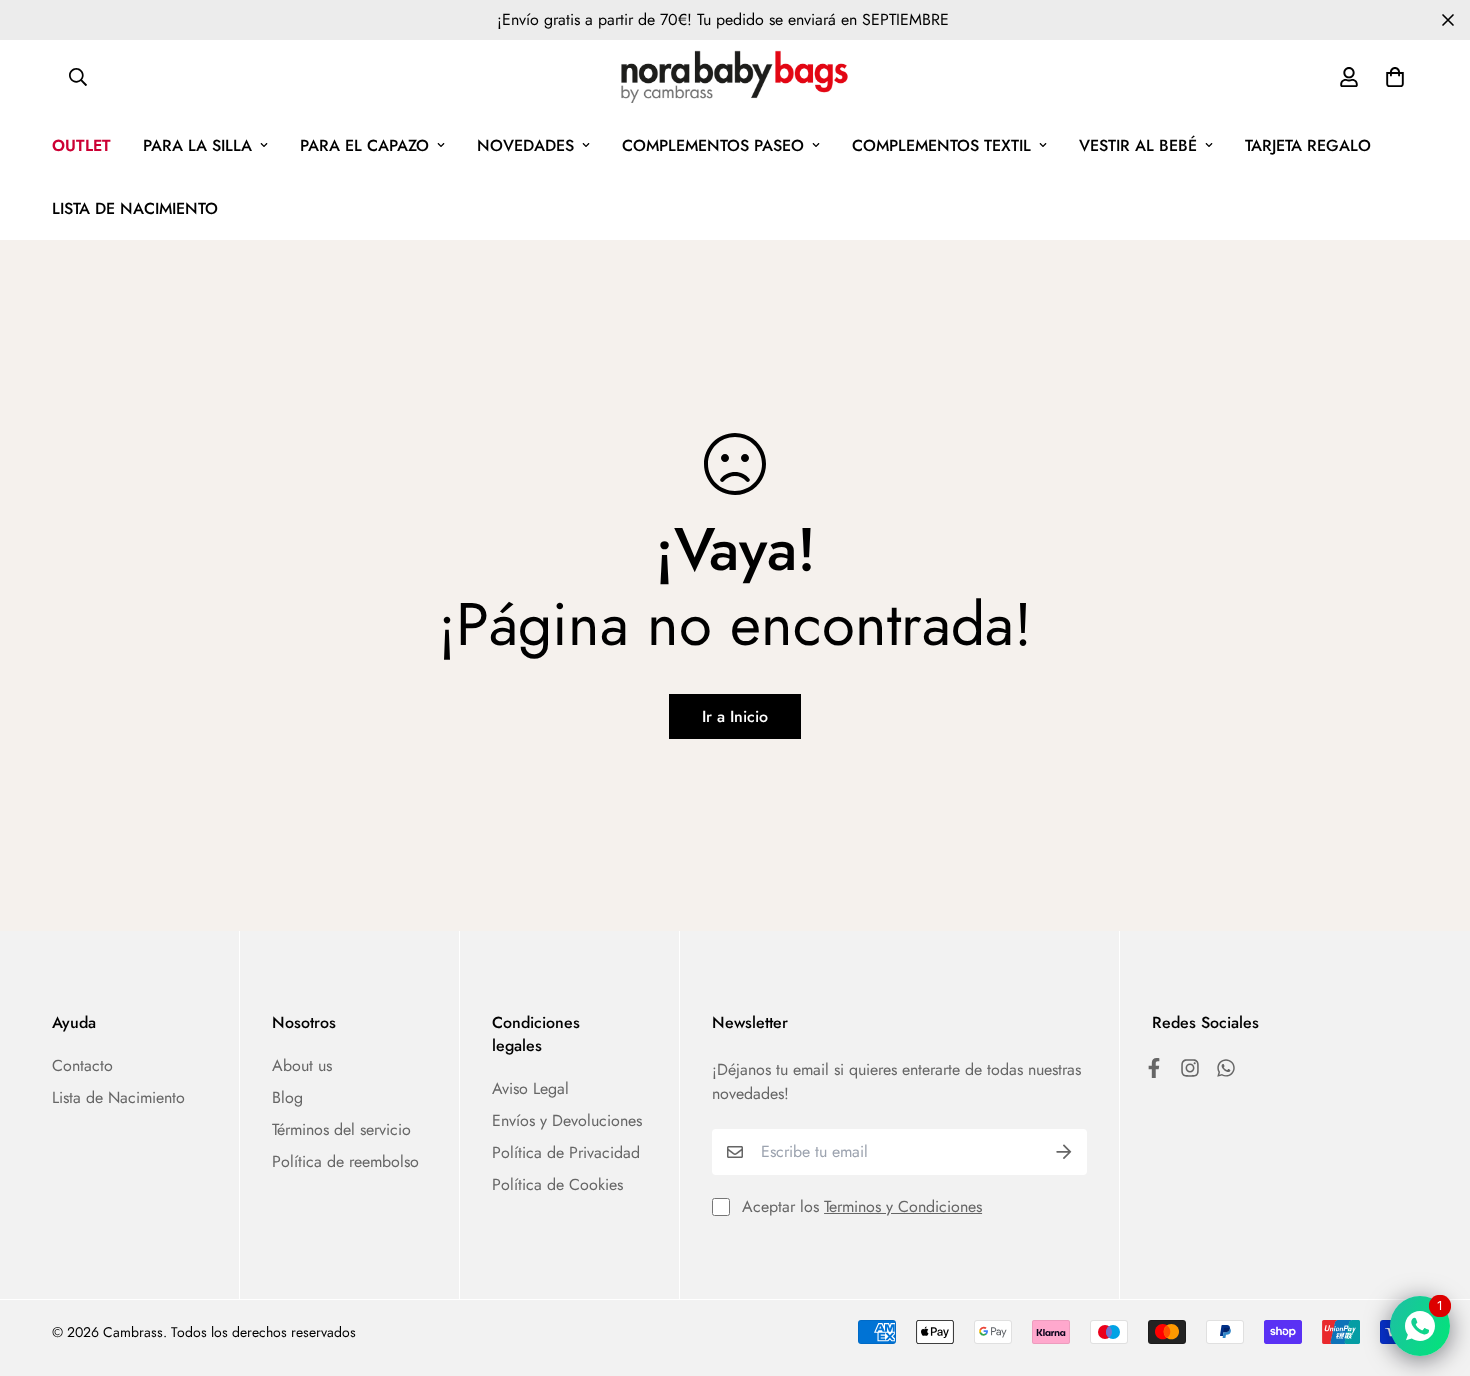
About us (302, 1065)
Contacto (82, 1065)
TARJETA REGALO (1308, 145)
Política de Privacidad (566, 1152)
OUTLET (81, 145)
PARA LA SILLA (197, 145)
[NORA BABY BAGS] (734, 77)
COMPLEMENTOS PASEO (713, 145)
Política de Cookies (557, 1184)
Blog (287, 1097)
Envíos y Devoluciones (567, 1120)
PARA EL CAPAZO (364, 145)
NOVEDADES (525, 145)
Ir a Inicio (735, 716)
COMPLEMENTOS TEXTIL (941, 145)
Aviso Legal (530, 1088)
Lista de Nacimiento (118, 1097)
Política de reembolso (345, 1161)
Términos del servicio (341, 1129)
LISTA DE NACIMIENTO (135, 208)
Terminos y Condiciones (903, 1206)
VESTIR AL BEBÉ (1138, 145)
